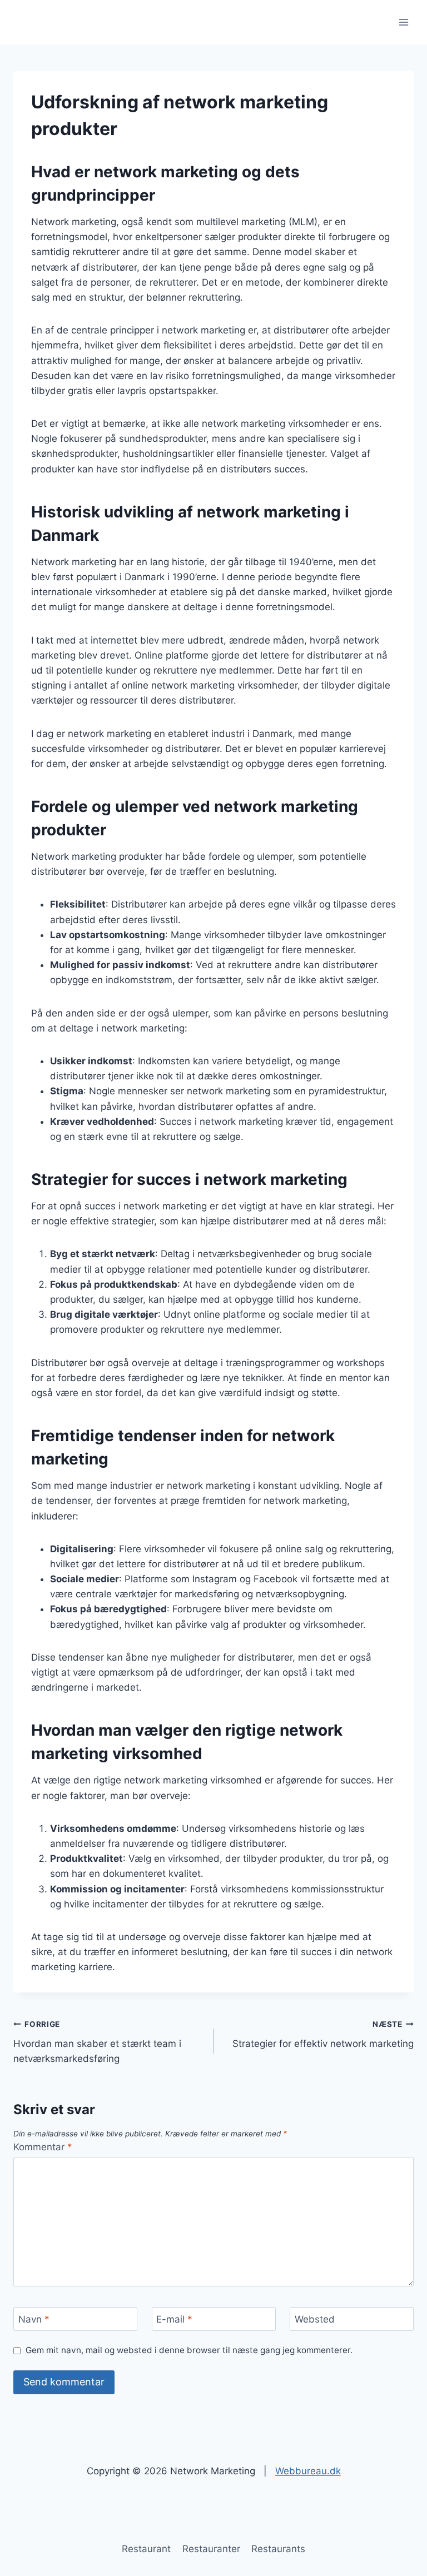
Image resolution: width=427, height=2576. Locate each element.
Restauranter (211, 2549)
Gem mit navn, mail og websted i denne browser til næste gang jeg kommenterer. (189, 2350)
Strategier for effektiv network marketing (323, 2034)
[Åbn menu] (403, 22)
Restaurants (278, 2549)
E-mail (174, 2319)
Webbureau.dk (308, 2471)
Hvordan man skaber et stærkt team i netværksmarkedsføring (97, 2042)
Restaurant (146, 2549)
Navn (34, 2319)
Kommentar (43, 2147)
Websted (315, 2319)
